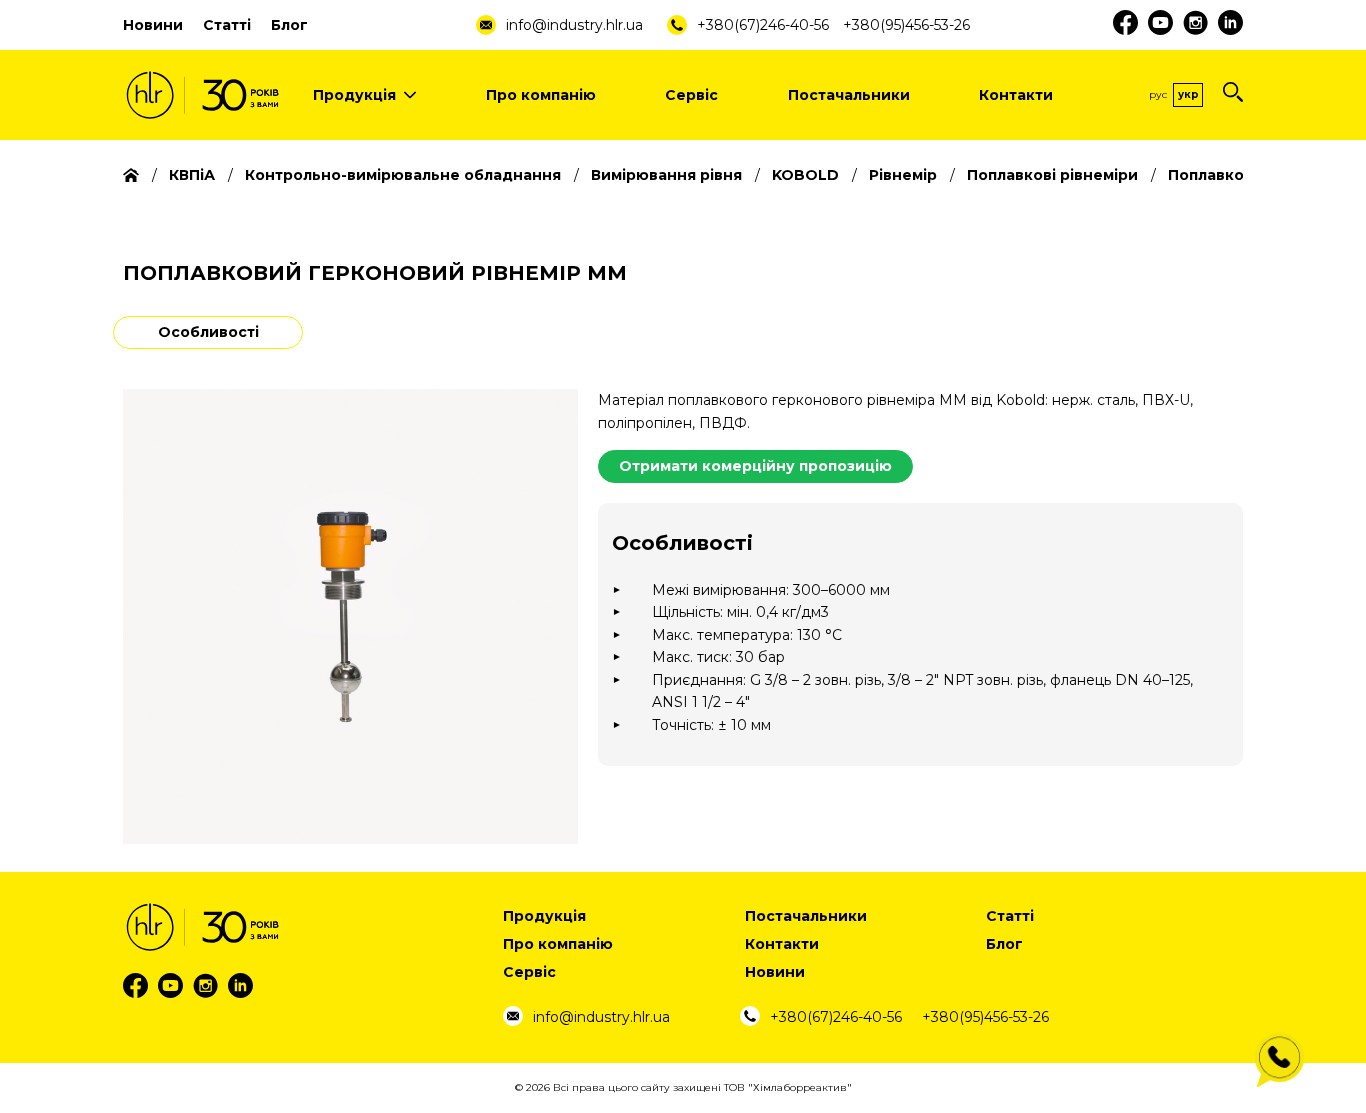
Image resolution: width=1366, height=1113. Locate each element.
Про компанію (541, 95)
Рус (1158, 94)
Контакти (1016, 95)
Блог (289, 25)
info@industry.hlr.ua (574, 25)
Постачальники (849, 95)
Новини (153, 25)
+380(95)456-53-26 (906, 25)
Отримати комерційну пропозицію (755, 466)
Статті (227, 25)
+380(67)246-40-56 (763, 25)
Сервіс (691, 95)
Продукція (354, 95)
